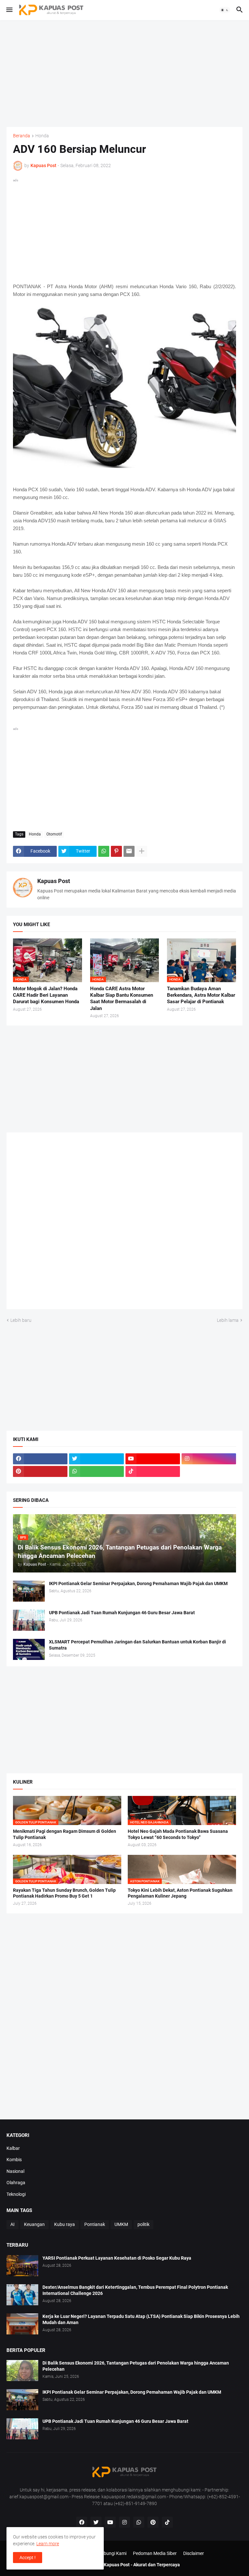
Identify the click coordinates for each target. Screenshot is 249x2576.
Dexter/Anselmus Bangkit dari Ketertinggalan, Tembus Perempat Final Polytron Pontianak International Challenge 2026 (135, 2290)
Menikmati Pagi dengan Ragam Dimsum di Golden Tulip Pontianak (65, 1834)
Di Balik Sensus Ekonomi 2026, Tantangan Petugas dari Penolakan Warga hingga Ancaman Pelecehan (136, 2366)
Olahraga (16, 2183)
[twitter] (96, 1459)
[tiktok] (153, 1471)
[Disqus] (124, 1223)
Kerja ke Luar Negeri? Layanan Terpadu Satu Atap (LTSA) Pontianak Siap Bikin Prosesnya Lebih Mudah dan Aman (141, 2319)
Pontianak (95, 2224)
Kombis (14, 2160)
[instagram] (209, 1459)
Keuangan (34, 2224)
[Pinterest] (116, 851)
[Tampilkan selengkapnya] (142, 851)
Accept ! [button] (28, 2558)
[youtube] (153, 1459)
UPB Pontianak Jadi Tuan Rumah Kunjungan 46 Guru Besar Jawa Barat (122, 1613)
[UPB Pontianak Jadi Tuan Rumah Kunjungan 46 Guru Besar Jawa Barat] (29, 1620)
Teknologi (16, 2194)
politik (143, 2224)
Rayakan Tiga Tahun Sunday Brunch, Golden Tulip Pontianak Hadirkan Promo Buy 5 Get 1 (64, 1893)
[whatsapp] (96, 1471)
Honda (42, 136)
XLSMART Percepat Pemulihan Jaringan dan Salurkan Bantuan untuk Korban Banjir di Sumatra (137, 1645)
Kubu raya (65, 2224)
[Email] (129, 851)
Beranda (22, 136)
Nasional (15, 2171)
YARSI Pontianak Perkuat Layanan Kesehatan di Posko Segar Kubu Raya (117, 2258)
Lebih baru (21, 1320)
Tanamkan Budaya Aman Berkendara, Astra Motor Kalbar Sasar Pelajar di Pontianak (201, 995)
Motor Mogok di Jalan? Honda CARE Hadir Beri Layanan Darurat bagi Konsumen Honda (46, 995)
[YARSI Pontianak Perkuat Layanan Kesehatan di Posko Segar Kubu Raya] (22, 2266)
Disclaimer (194, 2553)
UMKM (121, 2224)
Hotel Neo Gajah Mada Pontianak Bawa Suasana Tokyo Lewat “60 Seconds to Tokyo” (178, 1834)
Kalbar (13, 2148)
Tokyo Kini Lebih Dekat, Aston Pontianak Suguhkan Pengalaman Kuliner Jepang (180, 1893)
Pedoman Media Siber (155, 2553)
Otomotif (54, 834)
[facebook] (40, 1459)
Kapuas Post (54, 881)
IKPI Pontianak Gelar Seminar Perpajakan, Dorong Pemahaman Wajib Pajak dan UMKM (138, 1583)
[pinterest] (40, 1471)
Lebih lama (228, 1320)
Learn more (48, 2544)
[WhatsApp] (104, 851)
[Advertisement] (124, 74)
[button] (9, 10)
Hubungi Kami (112, 2553)
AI (12, 2224)
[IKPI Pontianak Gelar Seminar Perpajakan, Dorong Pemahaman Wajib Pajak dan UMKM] (29, 1591)
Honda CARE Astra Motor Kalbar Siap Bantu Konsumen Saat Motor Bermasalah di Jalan (122, 999)
